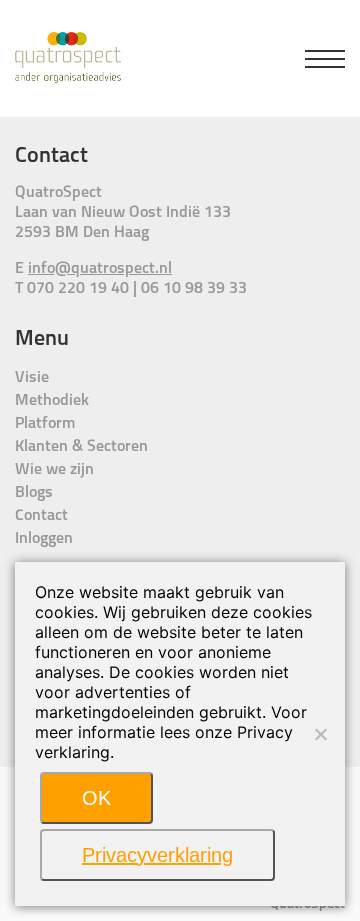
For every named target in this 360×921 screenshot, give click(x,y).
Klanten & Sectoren (81, 447)
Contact (41, 516)
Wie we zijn (54, 470)
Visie (32, 378)
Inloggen (44, 539)
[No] (320, 734)
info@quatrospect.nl (100, 269)
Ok (96, 798)
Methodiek (52, 401)
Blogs (34, 493)
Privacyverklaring (157, 855)
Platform (45, 424)
